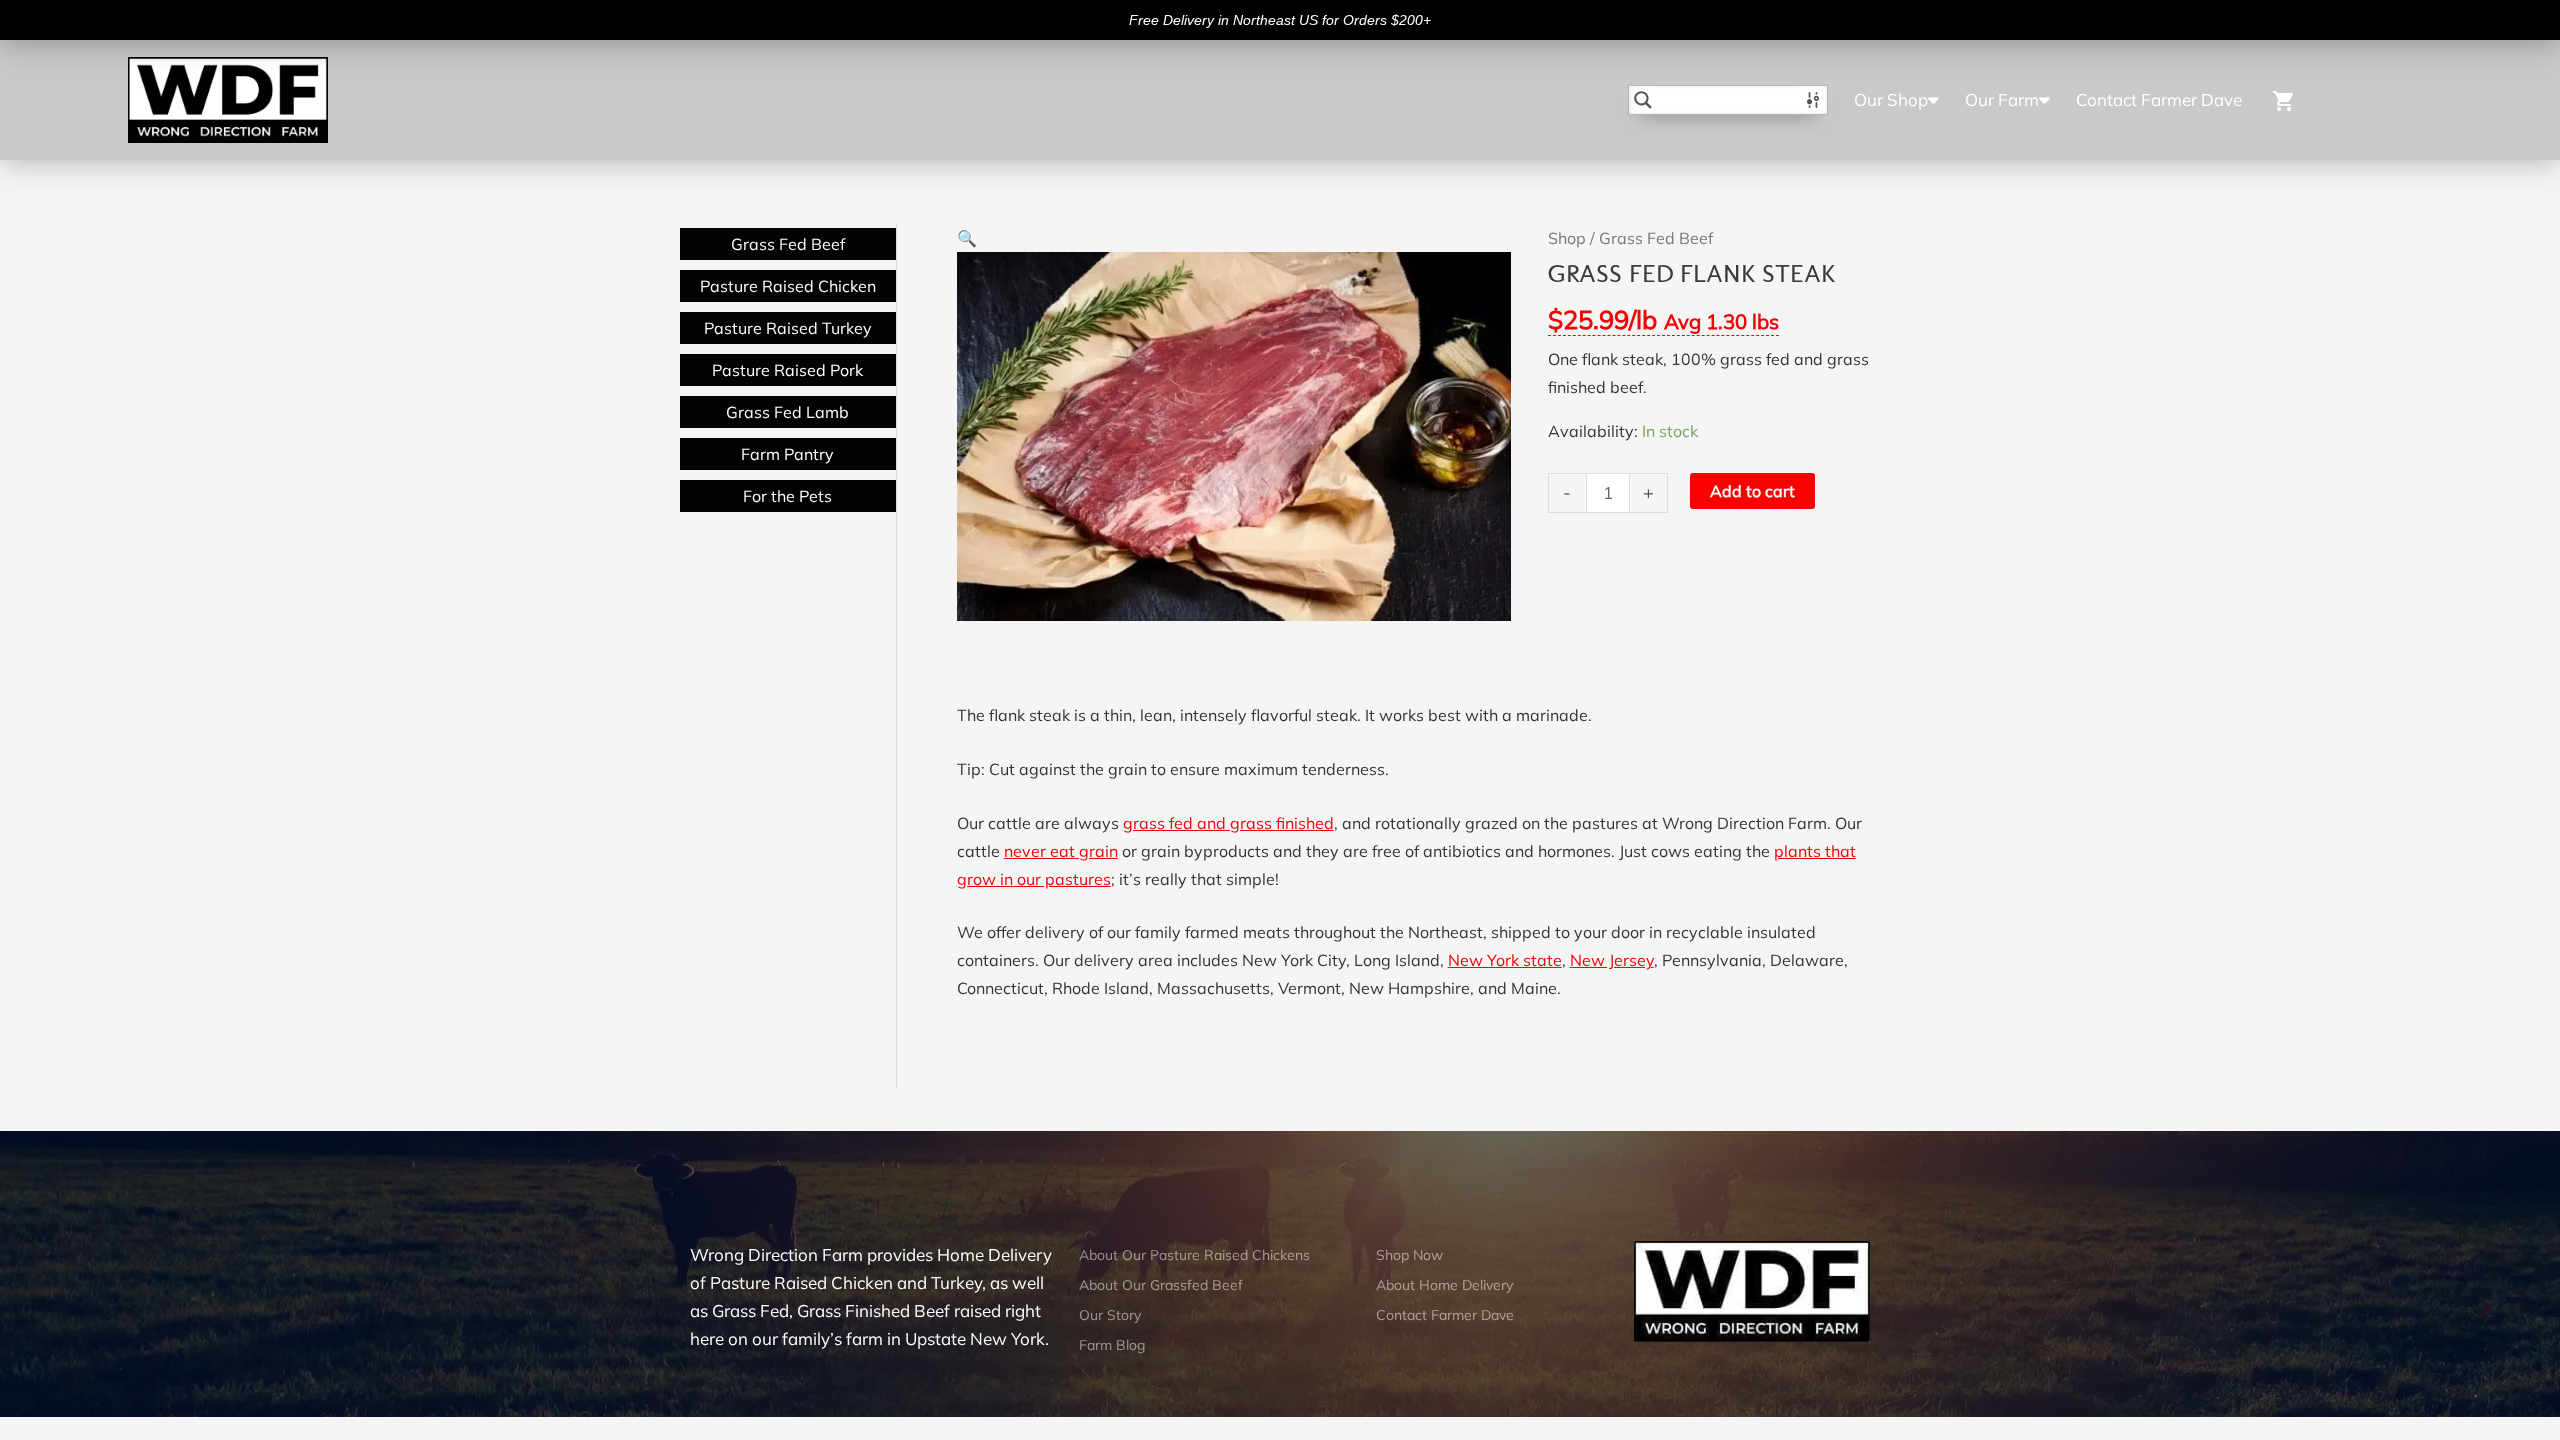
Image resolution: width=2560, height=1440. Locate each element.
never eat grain (1061, 851)
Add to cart (1752, 491)
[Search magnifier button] (1643, 100)
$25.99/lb (1663, 319)
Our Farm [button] (2002, 99)
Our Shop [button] (1891, 99)
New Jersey (1612, 960)
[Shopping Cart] (2337, 99)
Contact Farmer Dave (2159, 99)
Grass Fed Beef (1656, 238)
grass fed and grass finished (1228, 823)
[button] (967, 238)
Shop (1567, 238)
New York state (1505, 960)
